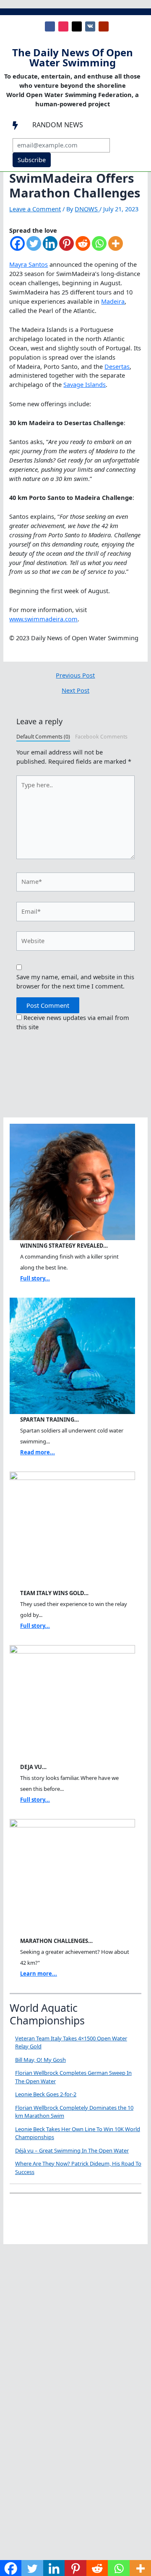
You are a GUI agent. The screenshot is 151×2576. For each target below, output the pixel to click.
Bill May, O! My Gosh (40, 2060)
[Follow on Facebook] (50, 26)
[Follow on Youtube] (104, 26)
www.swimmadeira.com (43, 619)
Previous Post (75, 675)
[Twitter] (34, 248)
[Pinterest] (66, 248)
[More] (116, 248)
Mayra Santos (29, 264)
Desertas (117, 366)
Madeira (113, 301)
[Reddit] (83, 248)
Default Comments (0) (43, 737)
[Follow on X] (77, 26)
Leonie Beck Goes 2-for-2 (46, 2094)
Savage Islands (85, 384)
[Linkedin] (50, 248)
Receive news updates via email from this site (73, 1022)
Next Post (75, 690)
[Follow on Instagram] (63, 26)
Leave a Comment (35, 209)
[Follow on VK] (90, 26)
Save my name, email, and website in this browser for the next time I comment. (75, 981)
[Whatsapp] (99, 248)
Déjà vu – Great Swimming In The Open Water (72, 2150)
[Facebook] (17, 248)
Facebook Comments (101, 737)
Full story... (35, 1278)
